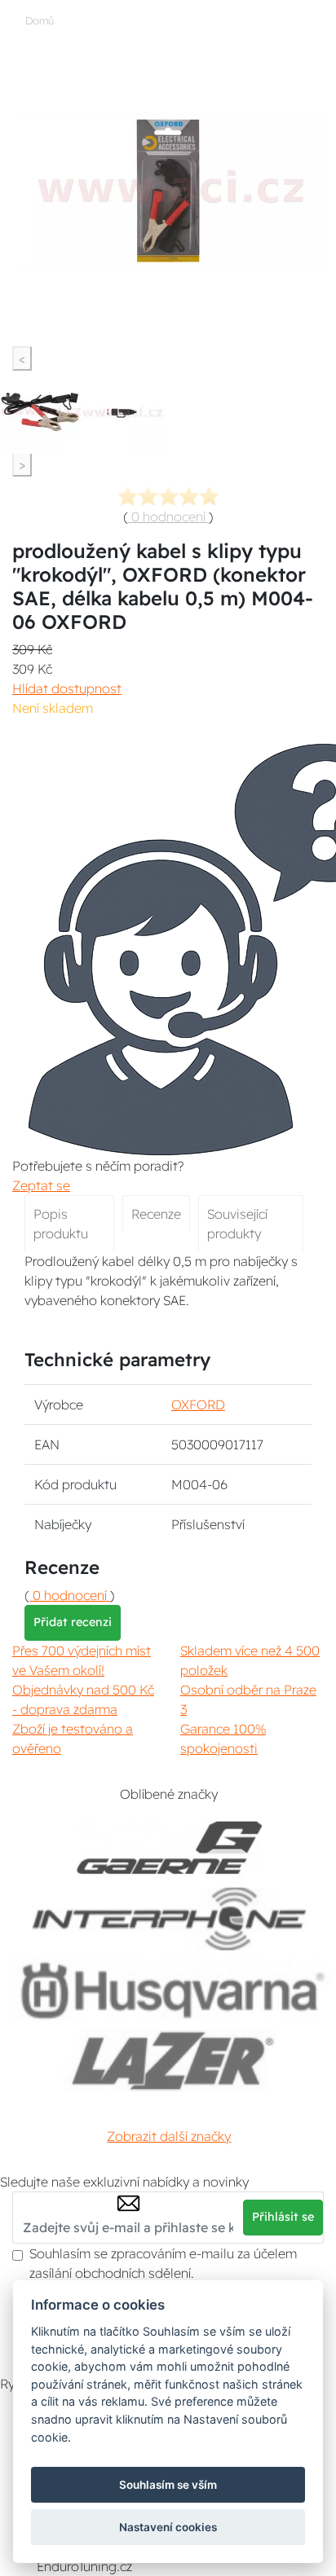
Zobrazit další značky (169, 2136)
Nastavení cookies (168, 2527)
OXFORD (198, 1404)
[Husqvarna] (169, 1990)
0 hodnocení (168, 517)
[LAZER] (169, 2061)
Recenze (156, 1214)
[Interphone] (169, 1919)
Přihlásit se (283, 2217)
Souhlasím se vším (168, 2485)
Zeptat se (41, 1185)
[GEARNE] (170, 1848)
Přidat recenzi (73, 1622)
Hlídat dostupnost (67, 688)
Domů (40, 20)
